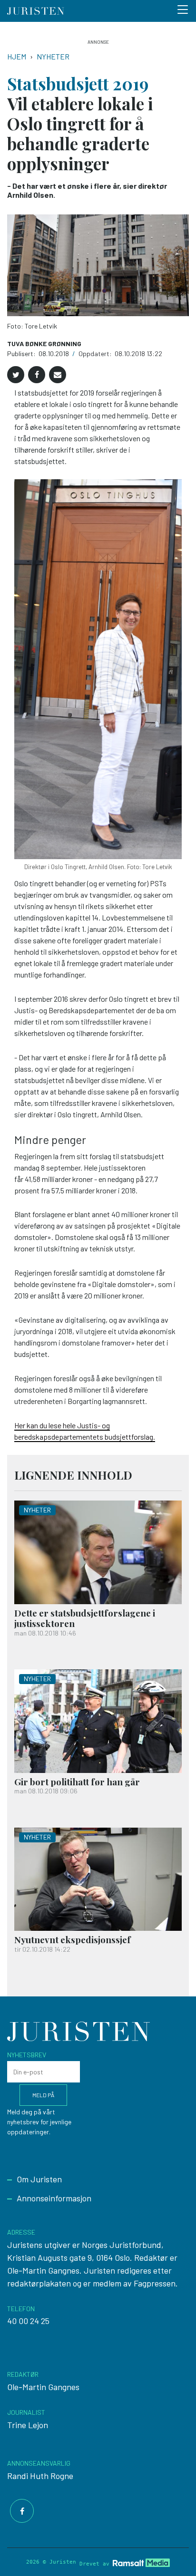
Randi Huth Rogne (40, 2476)
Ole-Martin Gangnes (43, 2387)
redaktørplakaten (39, 2283)
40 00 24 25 (28, 2321)
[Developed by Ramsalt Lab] (141, 2562)
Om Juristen (39, 2179)
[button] (16, 375)
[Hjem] (36, 11)
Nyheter (53, 56)
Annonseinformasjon (54, 2198)
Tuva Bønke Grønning (44, 344)
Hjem (17, 56)
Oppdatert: (96, 353)
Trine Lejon (28, 2425)
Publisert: (22, 353)
